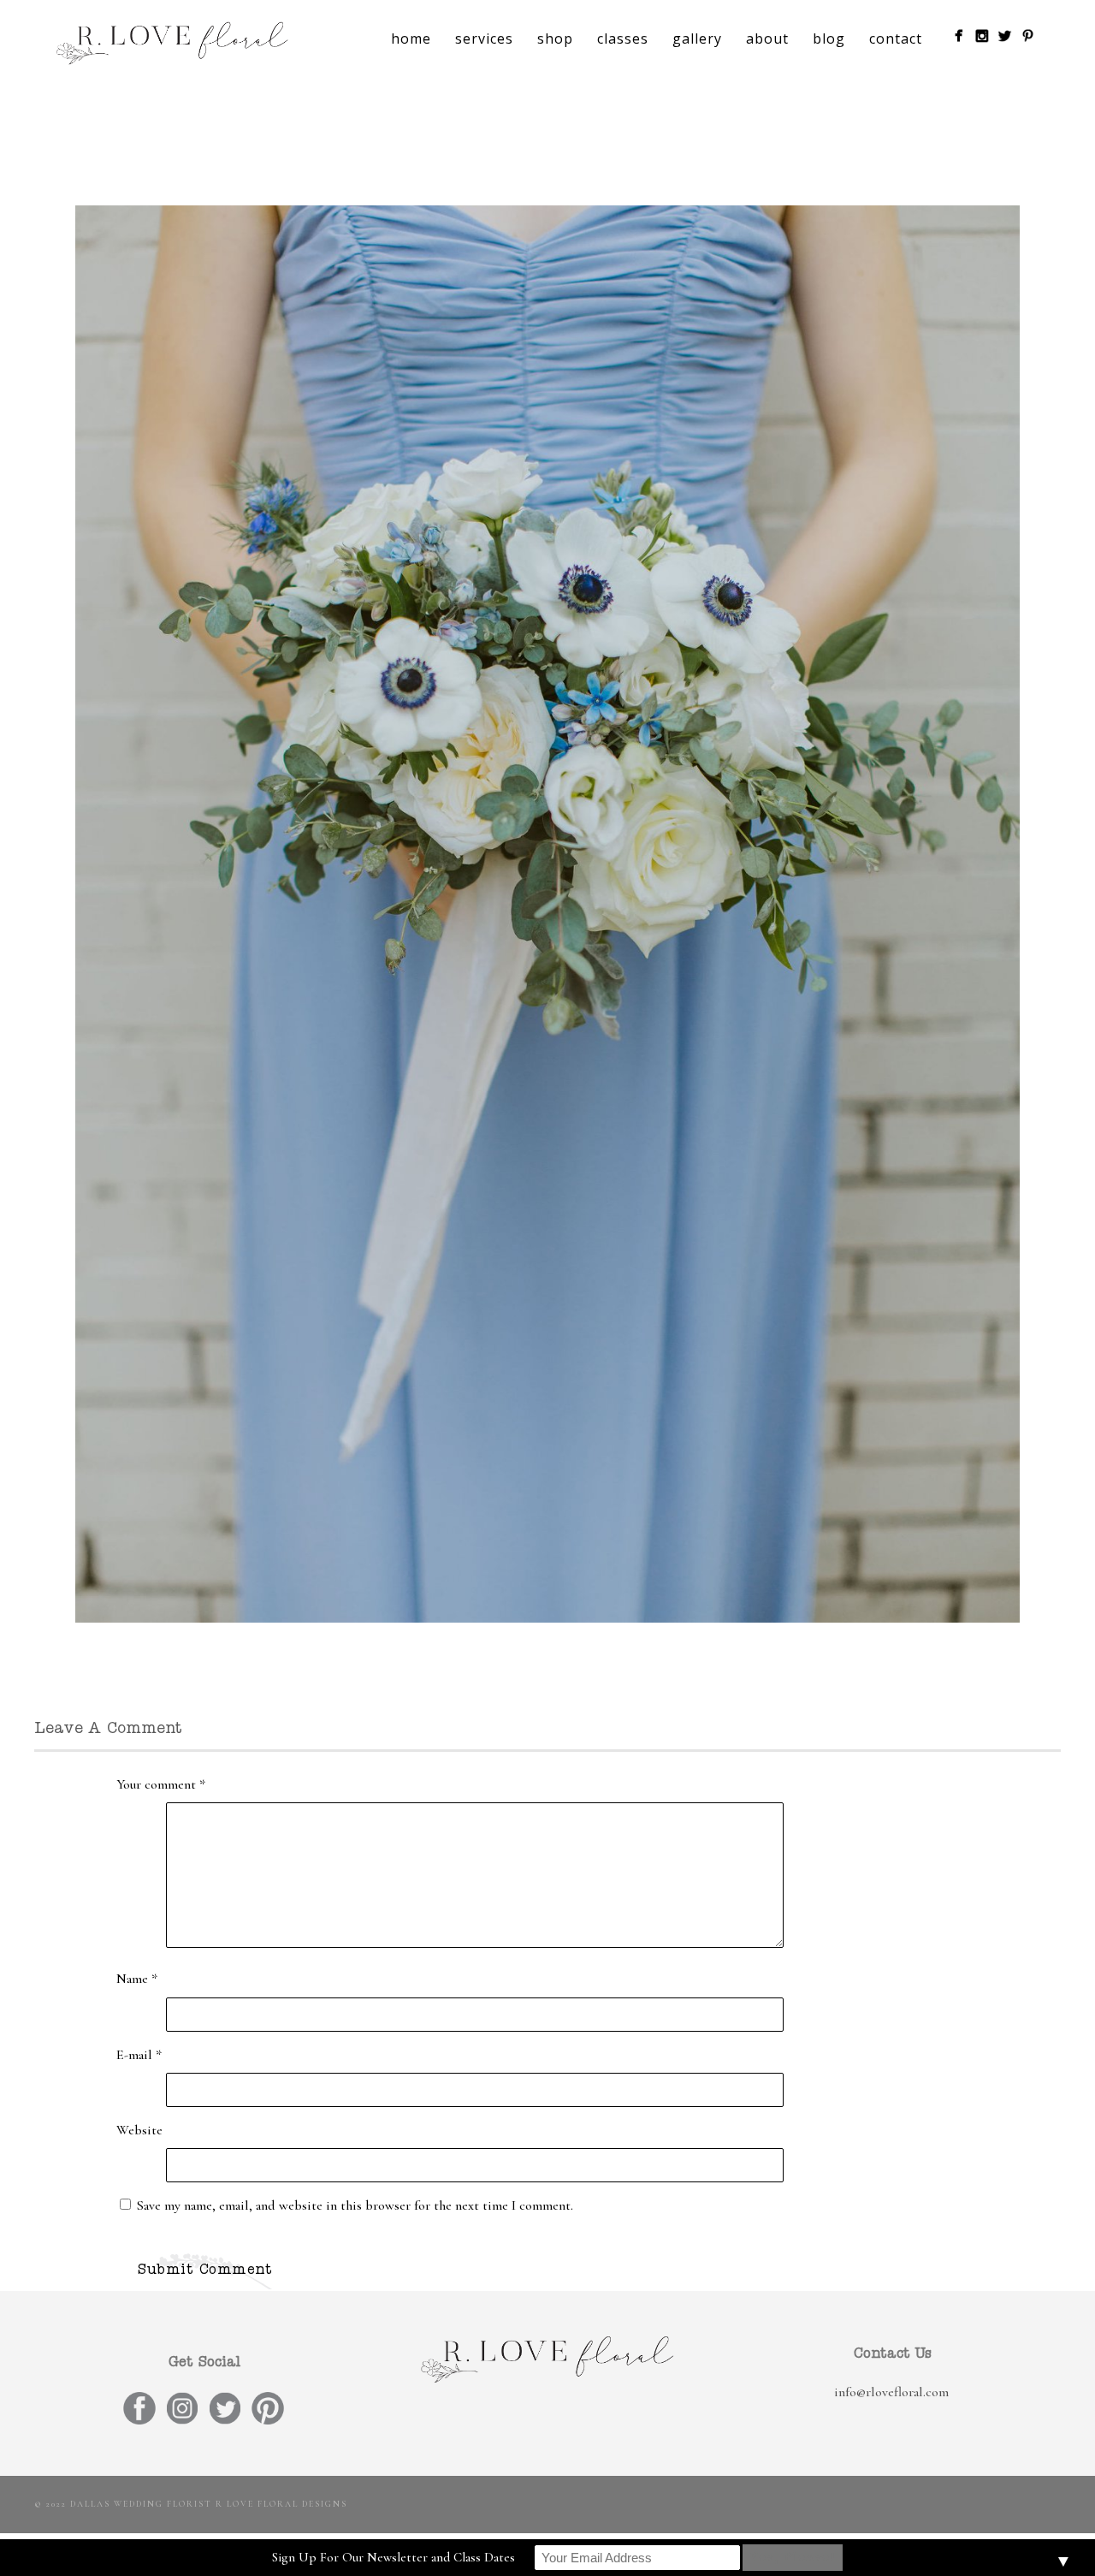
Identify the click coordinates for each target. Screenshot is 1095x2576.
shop (555, 39)
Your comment (161, 1784)
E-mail (139, 2055)
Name (137, 1979)
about (767, 39)
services (484, 39)
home (411, 39)
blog (829, 39)
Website (139, 2130)
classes (623, 39)
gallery (697, 39)
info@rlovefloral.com (891, 2392)
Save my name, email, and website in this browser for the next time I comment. (355, 2205)
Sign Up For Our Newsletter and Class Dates (394, 2557)
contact (896, 39)
